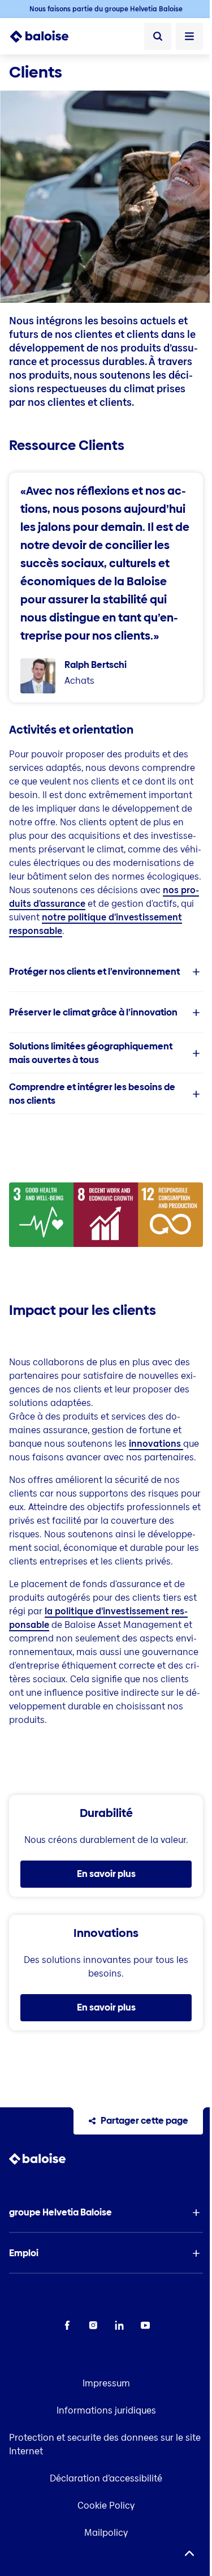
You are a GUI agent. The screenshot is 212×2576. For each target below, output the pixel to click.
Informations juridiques (106, 2410)
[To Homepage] (46, 36)
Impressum (106, 2383)
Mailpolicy (106, 2533)
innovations (156, 1444)
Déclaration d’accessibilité (106, 2478)
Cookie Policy (106, 2506)
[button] (106, 972)
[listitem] (106, 972)
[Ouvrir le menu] (189, 36)
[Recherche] (158, 36)
